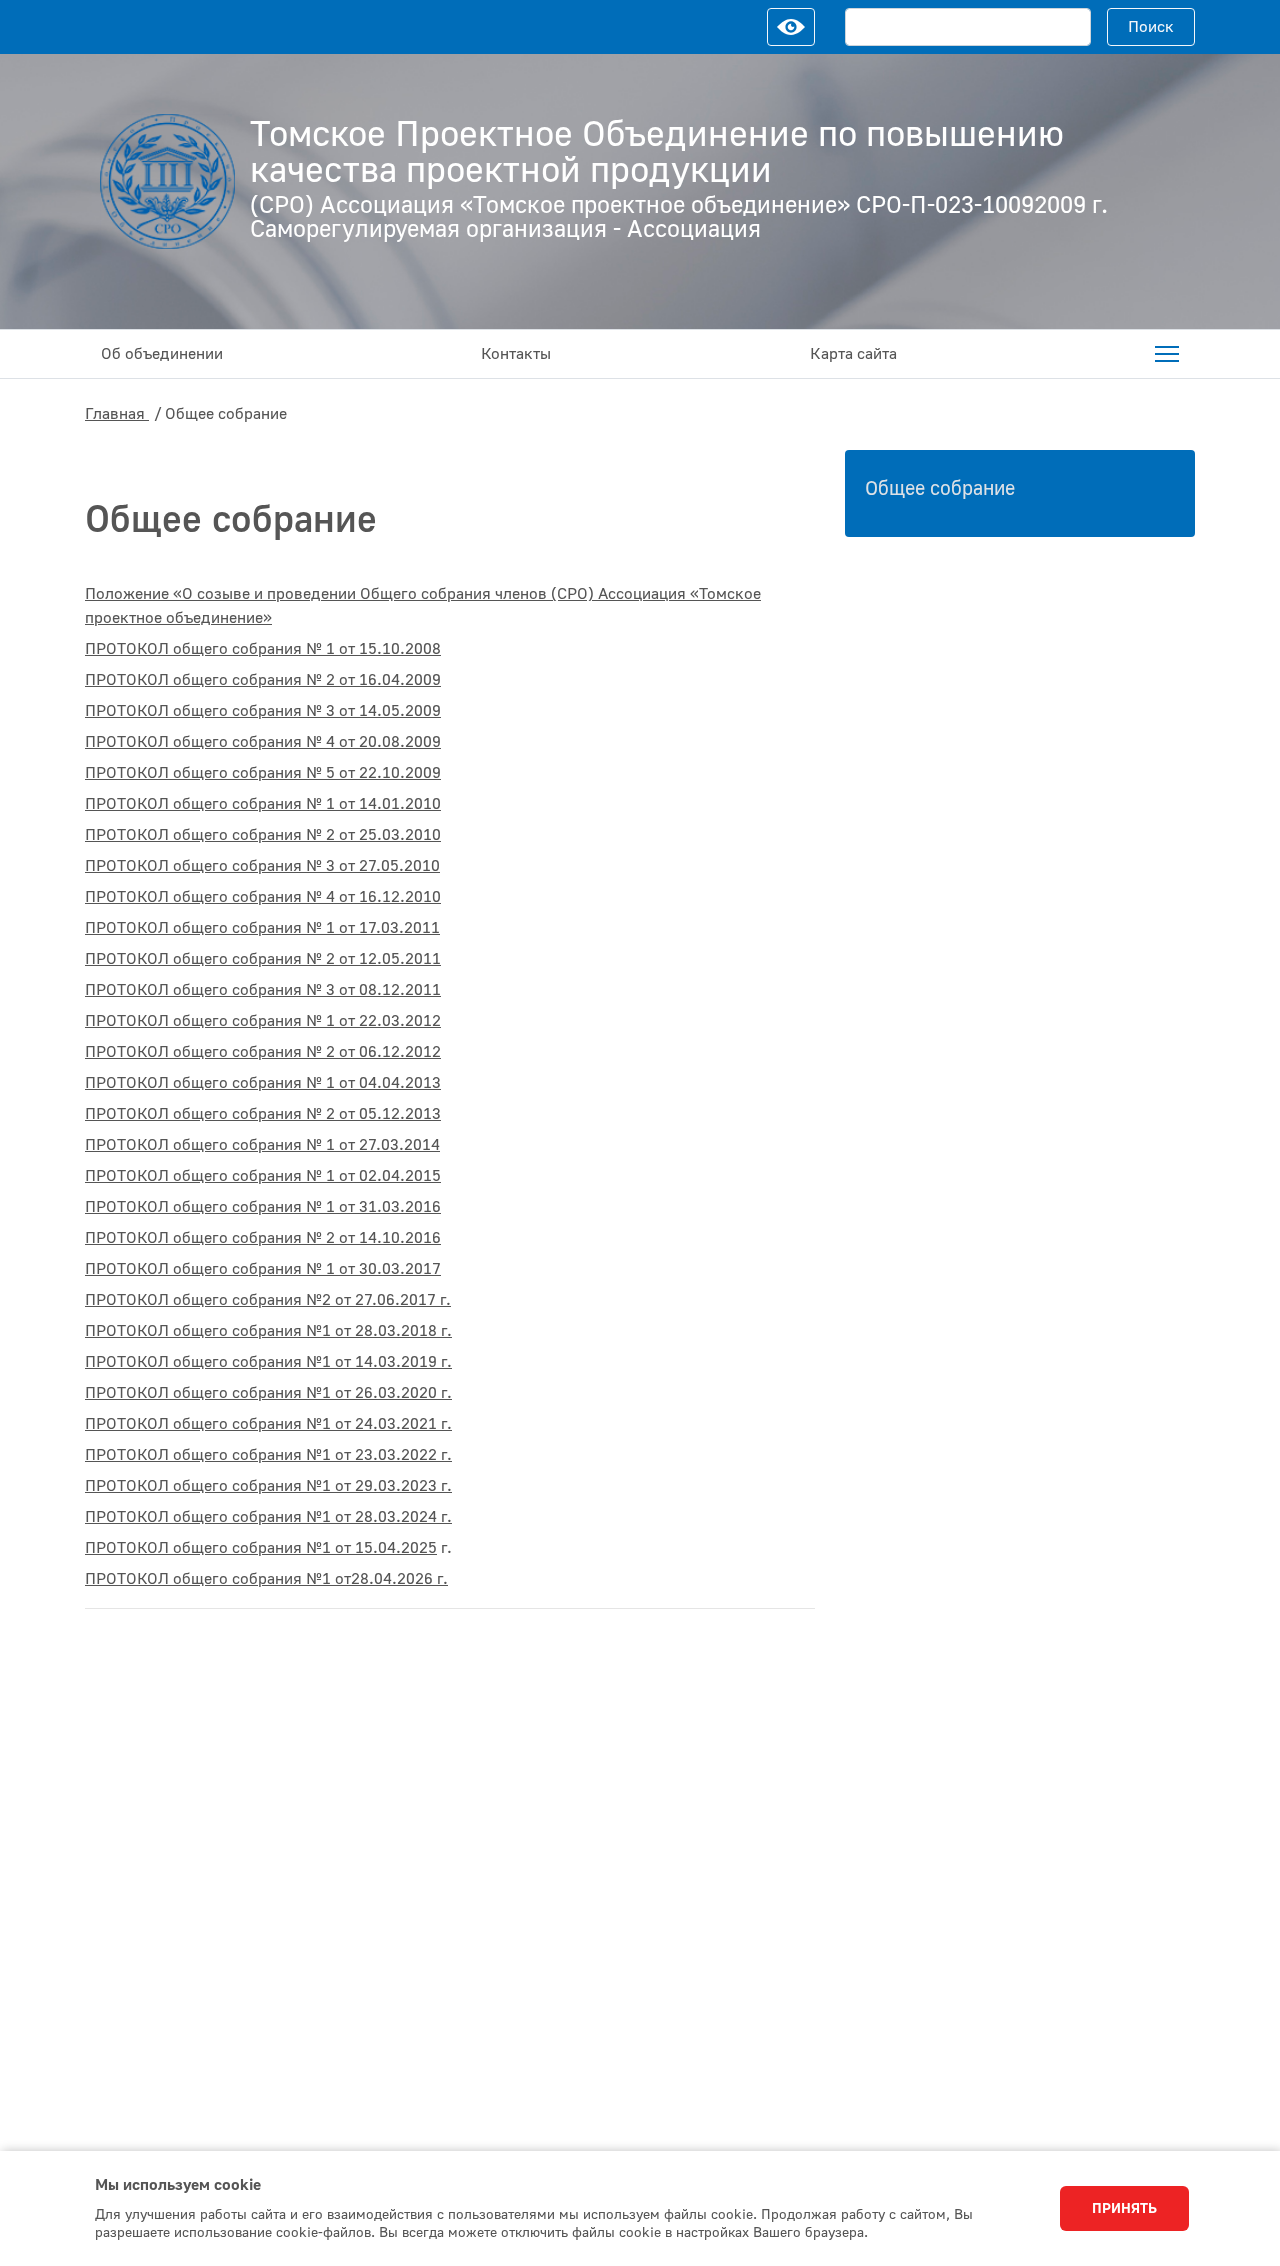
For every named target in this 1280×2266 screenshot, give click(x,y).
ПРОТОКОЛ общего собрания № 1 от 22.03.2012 (263, 1021)
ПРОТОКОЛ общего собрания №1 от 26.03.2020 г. (268, 1393)
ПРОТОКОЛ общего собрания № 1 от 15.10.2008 (263, 649)
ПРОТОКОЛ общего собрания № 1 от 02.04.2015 (263, 1176)
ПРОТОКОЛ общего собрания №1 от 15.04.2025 (261, 1548)
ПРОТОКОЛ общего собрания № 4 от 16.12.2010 (263, 897)
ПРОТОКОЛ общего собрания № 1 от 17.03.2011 (262, 928)
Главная (117, 414)
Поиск (1151, 27)
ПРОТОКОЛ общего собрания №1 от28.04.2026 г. (266, 1579)
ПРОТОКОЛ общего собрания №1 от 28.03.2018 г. (268, 1331)
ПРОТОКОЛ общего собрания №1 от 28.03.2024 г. (268, 1517)
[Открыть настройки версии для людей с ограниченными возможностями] (791, 27)
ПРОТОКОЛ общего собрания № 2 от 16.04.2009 (263, 680)
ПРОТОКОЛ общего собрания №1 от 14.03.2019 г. (268, 1362)
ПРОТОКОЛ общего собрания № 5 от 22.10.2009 (263, 773)
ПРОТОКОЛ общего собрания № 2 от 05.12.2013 (263, 1114)
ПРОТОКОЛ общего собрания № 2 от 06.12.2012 (263, 1052)
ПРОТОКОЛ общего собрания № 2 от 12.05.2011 (263, 959)
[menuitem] (1167, 354)
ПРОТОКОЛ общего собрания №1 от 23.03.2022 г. (268, 1455)
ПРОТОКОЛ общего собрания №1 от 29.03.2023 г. (268, 1486)
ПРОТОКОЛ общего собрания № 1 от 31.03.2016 (263, 1207)
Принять (1124, 2209)
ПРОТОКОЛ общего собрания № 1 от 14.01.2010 (263, 804)
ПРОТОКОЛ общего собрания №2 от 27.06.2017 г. (268, 1300)
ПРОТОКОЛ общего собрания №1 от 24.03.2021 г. (268, 1424)
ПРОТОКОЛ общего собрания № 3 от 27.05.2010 (262, 866)
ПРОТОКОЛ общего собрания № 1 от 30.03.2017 (263, 1269)
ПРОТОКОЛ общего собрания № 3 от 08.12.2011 (263, 990)
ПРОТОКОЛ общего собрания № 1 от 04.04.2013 (263, 1083)
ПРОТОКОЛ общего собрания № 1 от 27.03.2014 (262, 1145)
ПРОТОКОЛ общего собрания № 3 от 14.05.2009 (263, 711)
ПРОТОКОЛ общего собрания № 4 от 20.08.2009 (263, 742)
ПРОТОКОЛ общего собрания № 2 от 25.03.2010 (263, 835)
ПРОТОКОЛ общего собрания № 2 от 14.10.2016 (263, 1238)
